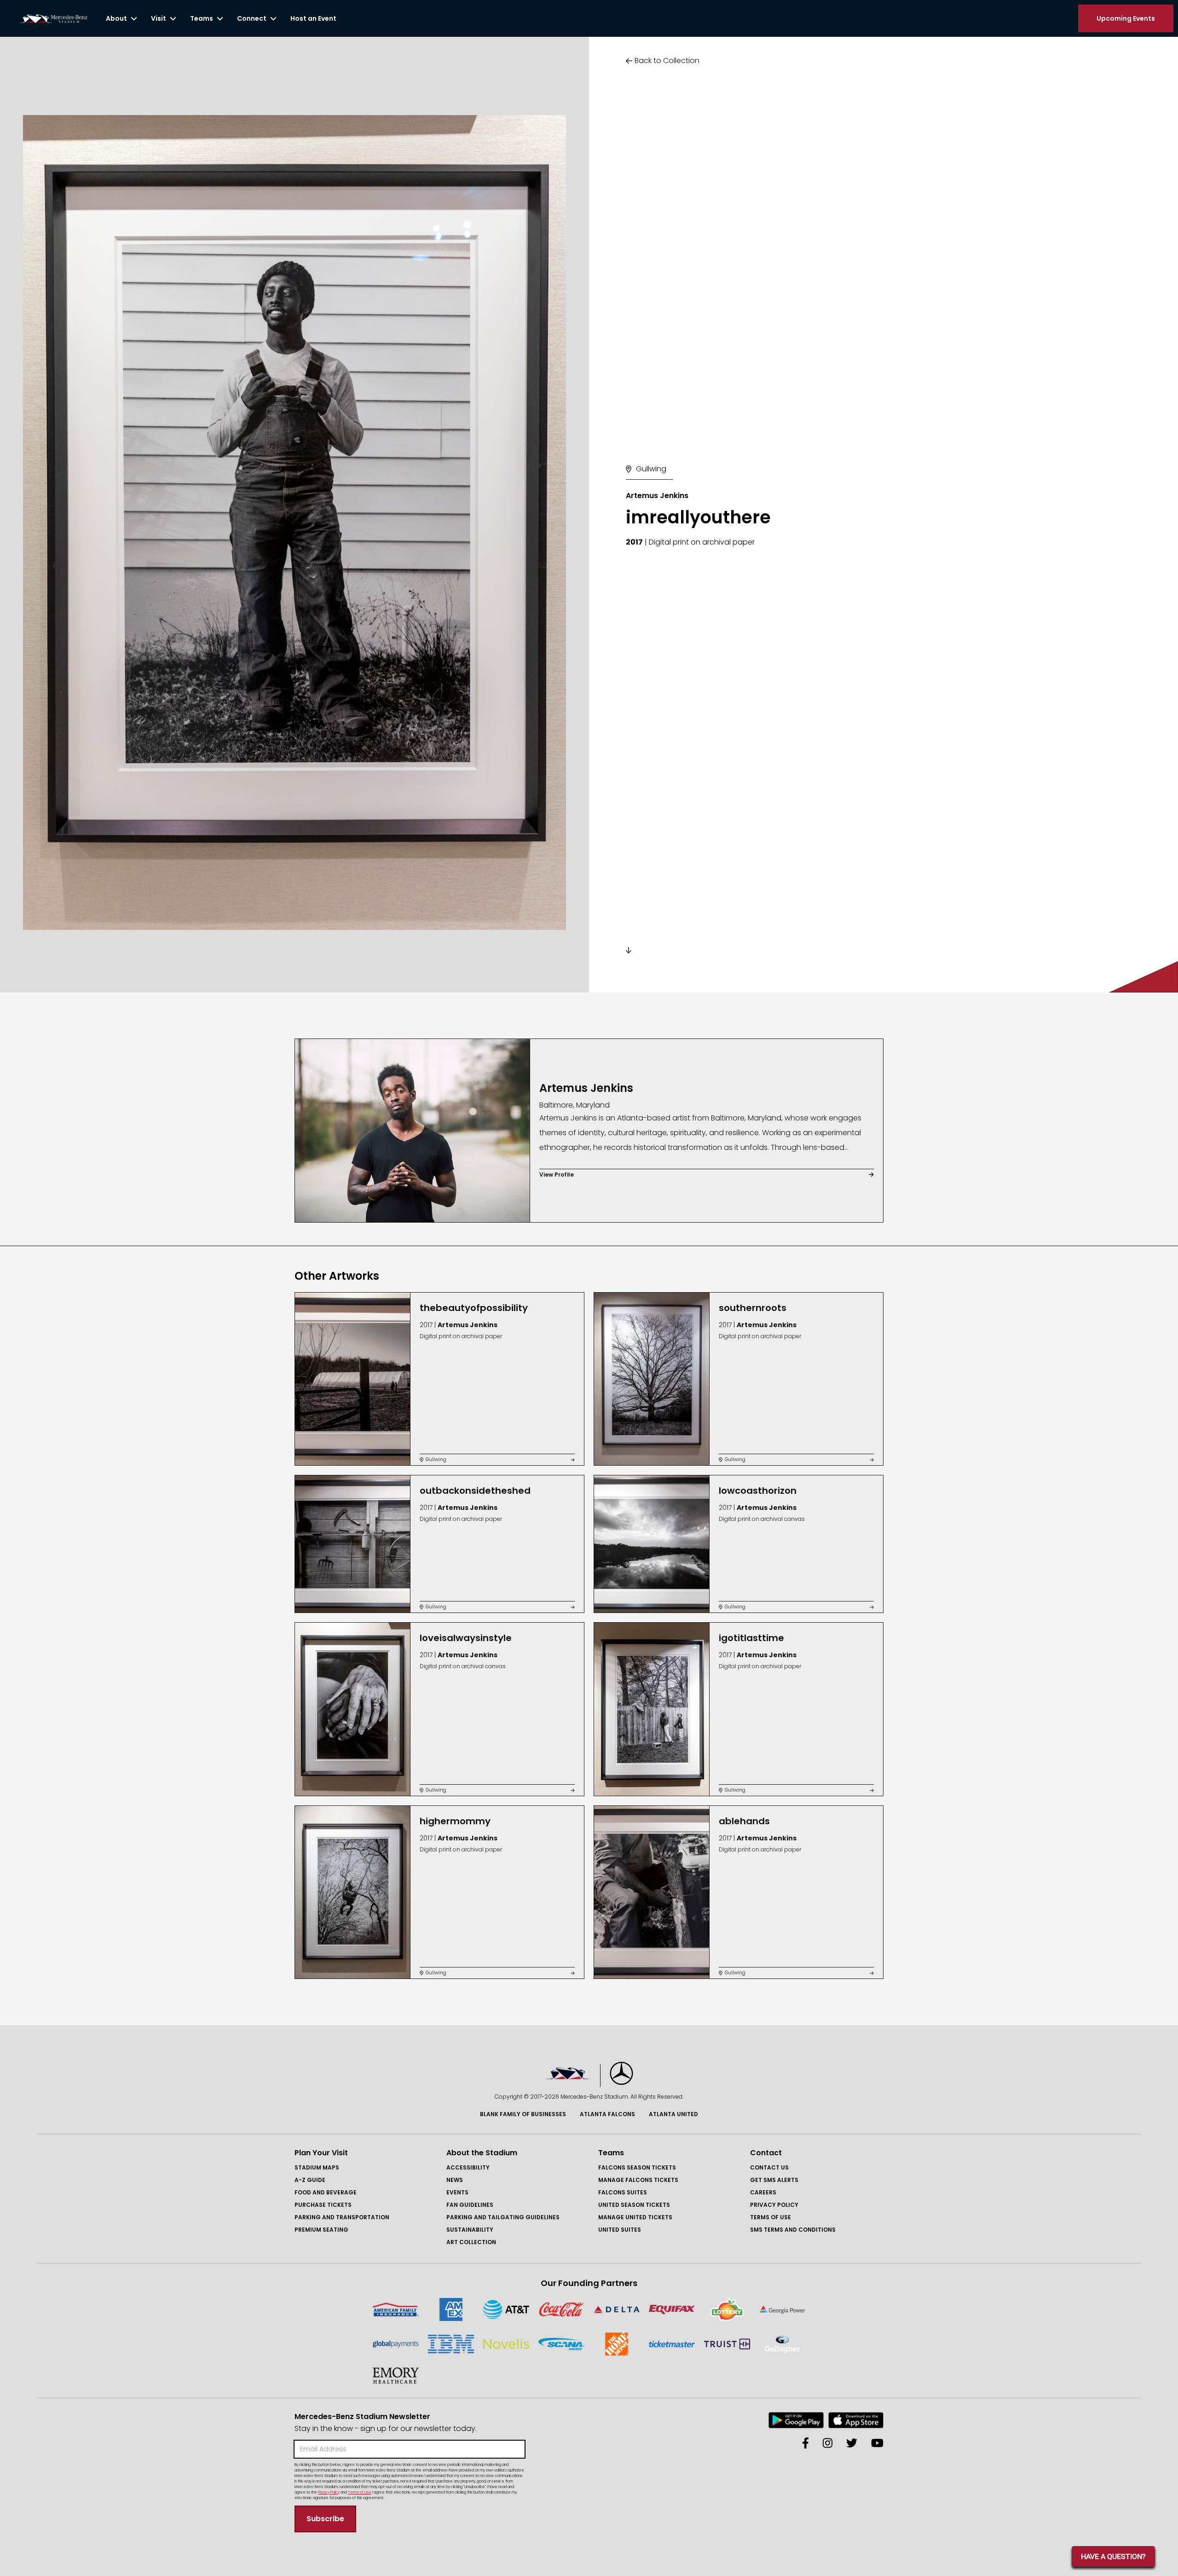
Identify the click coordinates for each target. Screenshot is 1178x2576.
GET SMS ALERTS (774, 2180)
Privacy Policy (774, 2205)
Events (457, 2192)
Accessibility (468, 2167)
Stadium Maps (317, 2167)
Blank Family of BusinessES (523, 2114)
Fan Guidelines (470, 2205)
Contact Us (769, 2167)
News (455, 2180)
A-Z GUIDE (310, 2180)
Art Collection (471, 2242)
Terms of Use (771, 2217)
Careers (763, 2192)
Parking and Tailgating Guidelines (503, 2217)
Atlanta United (673, 2114)
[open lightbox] (294, 522)
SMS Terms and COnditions (793, 2230)
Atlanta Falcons (607, 2114)
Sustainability (470, 2230)
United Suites (620, 2230)
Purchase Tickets (323, 2205)
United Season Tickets (634, 2205)
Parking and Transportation (342, 2217)
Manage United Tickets (635, 2217)
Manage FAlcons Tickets (638, 2180)
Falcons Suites (623, 2192)
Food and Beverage (326, 2192)
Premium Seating (321, 2230)
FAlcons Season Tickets (637, 2167)
